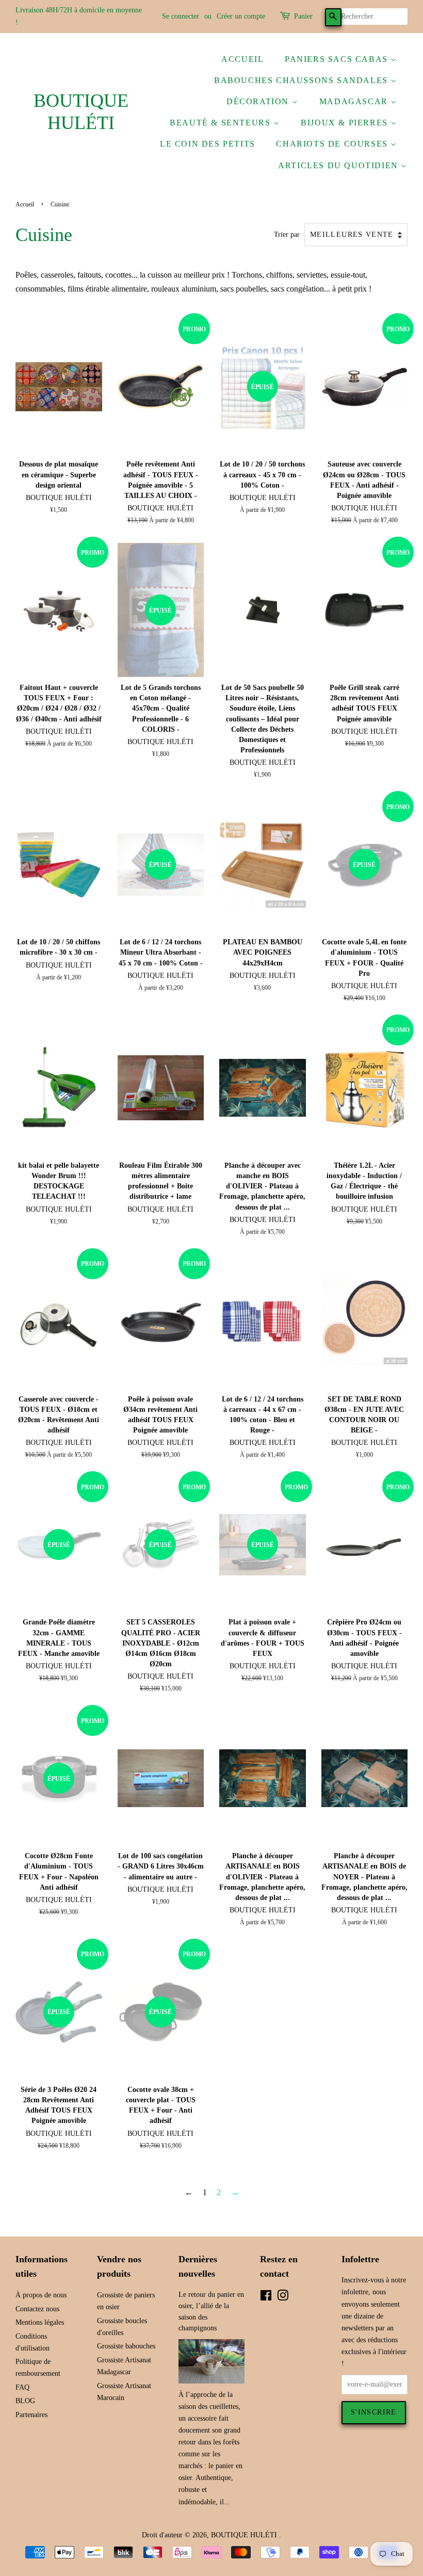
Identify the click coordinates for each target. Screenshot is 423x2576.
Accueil (242, 59)
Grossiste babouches (126, 2346)
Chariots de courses (333, 144)
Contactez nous (37, 2309)
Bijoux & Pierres (346, 123)
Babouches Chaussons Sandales (302, 80)
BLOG (25, 2401)
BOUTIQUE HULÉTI (81, 112)
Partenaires (31, 2415)
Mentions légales (40, 2322)
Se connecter (181, 16)
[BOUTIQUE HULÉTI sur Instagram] (283, 2298)
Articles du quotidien (339, 165)
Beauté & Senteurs (222, 123)
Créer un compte (241, 16)
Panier (303, 16)
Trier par (287, 234)
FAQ (22, 2387)
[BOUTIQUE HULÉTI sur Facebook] (266, 2298)
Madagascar (355, 101)
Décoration (259, 101)
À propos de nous (41, 2295)
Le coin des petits (208, 144)
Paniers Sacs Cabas (338, 59)
